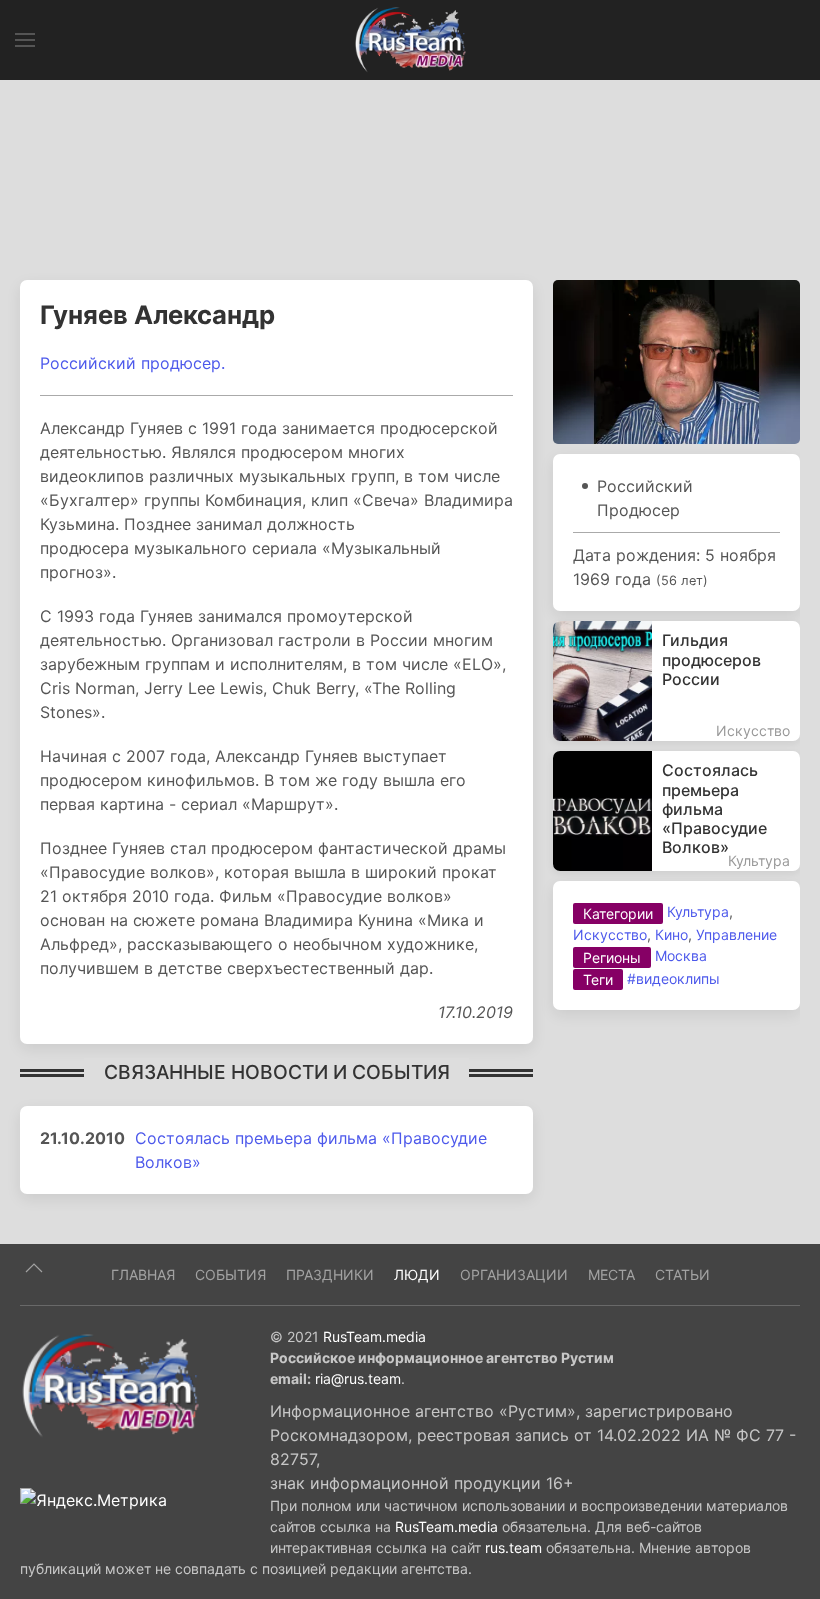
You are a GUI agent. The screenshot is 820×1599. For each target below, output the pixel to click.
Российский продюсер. (132, 363)
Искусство (610, 934)
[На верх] (34, 1268)
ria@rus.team (358, 1378)
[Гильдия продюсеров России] (676, 681)
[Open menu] (25, 40)
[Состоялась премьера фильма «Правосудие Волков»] (676, 811)
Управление (736, 934)
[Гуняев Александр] (676, 361)
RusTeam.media (374, 1336)
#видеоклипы (673, 978)
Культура (698, 911)
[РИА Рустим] (110, 1384)
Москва (681, 955)
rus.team (513, 1547)
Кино (671, 934)
